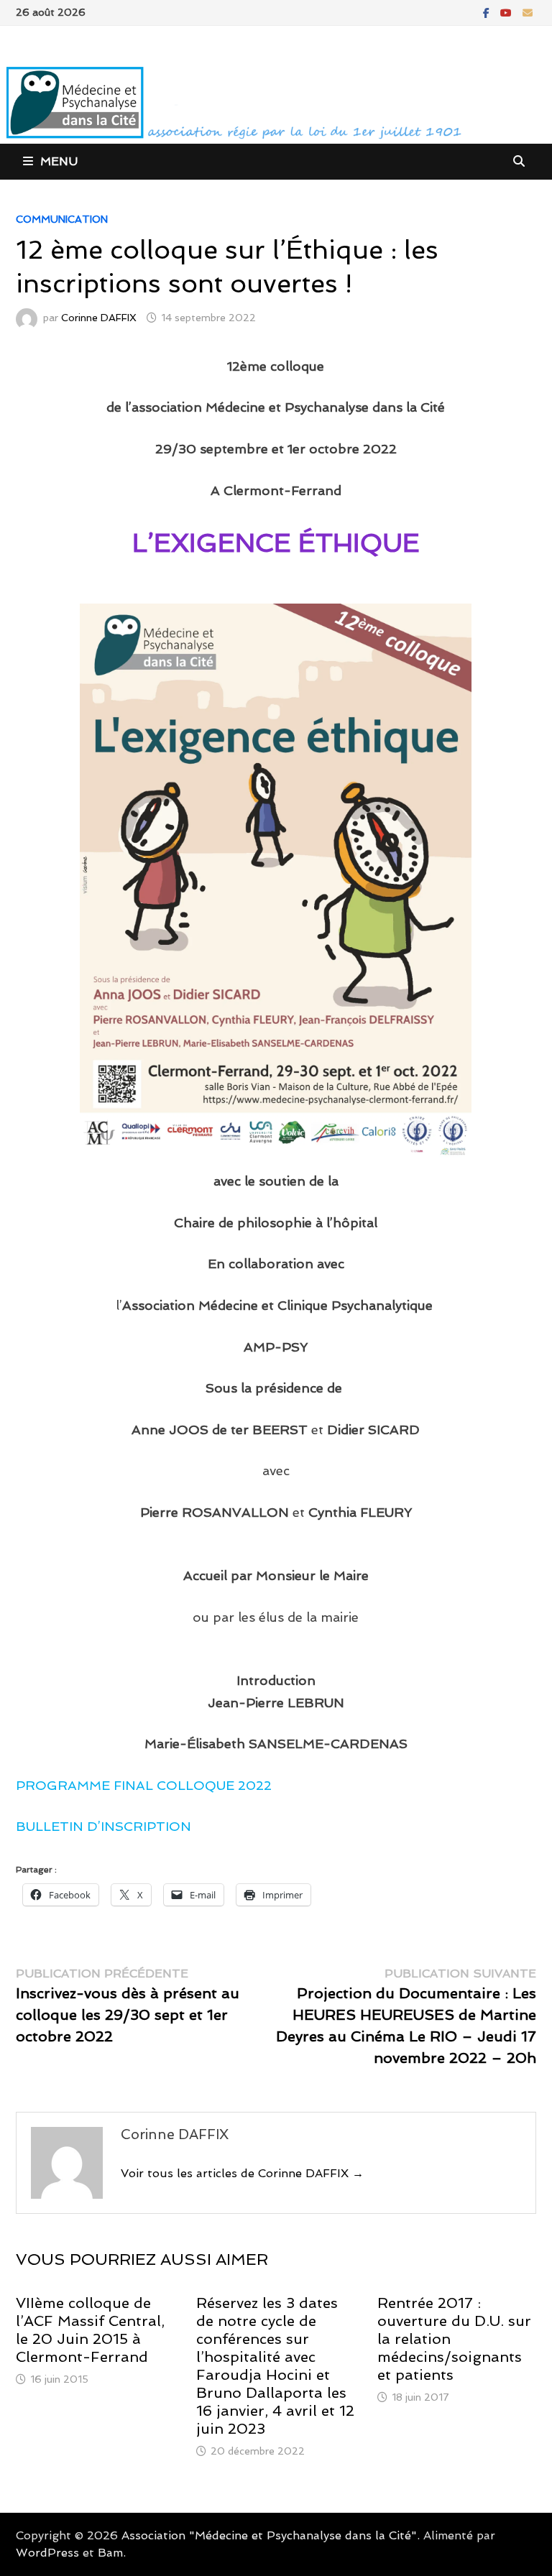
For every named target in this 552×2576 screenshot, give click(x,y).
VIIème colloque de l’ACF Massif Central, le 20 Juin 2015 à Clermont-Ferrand (90, 2330)
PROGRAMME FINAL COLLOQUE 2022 (144, 1785)
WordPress (47, 2553)
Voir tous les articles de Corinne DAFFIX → (242, 2173)
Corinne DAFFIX (99, 318)
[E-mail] (528, 12)
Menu (59, 161)
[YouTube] (508, 12)
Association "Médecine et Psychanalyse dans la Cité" (269, 2535)
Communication (62, 219)
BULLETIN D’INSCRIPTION (103, 1826)
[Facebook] (488, 12)
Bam (110, 2553)
